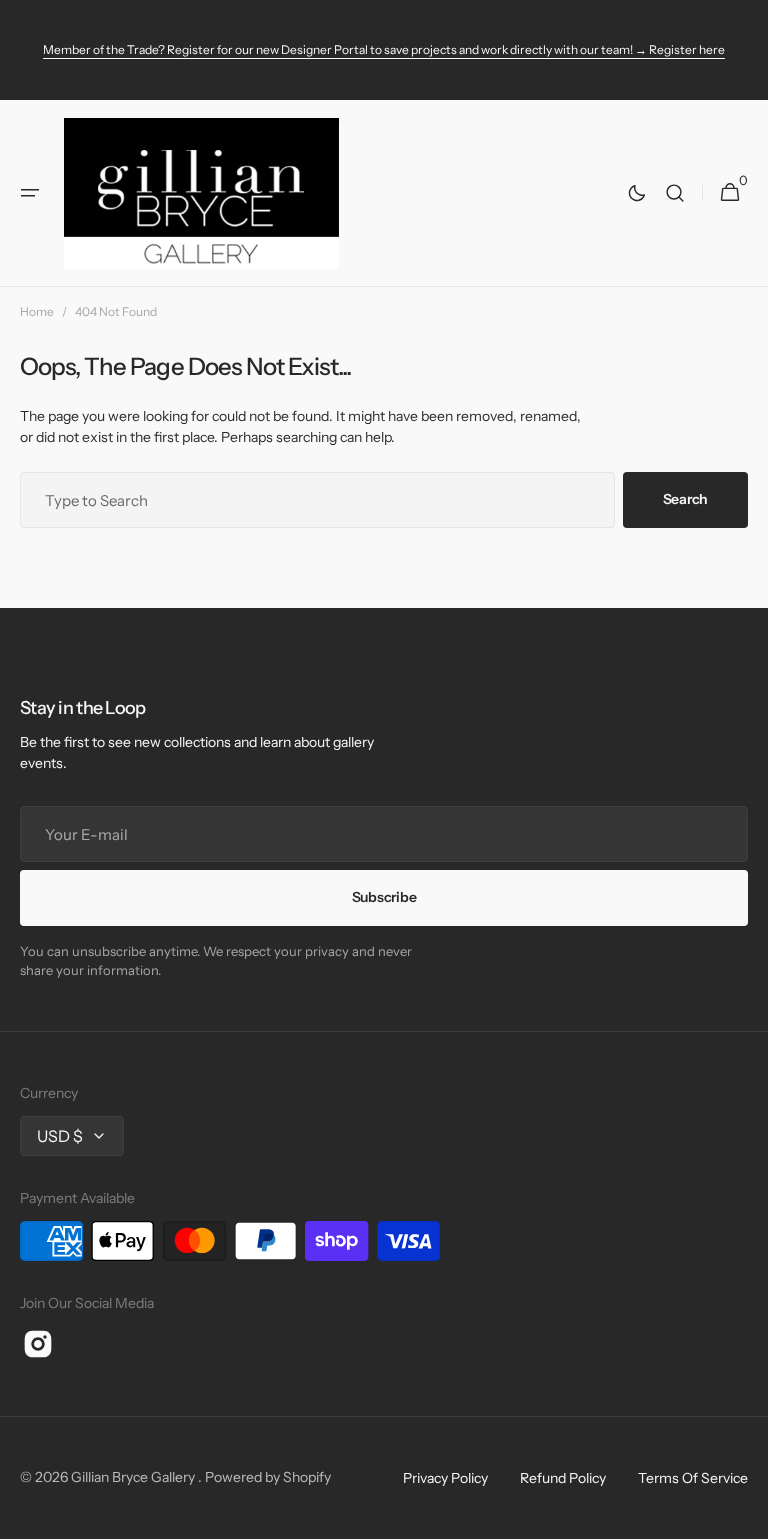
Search (685, 499)
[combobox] (317, 500)
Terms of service (693, 1478)
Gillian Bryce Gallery (134, 1477)
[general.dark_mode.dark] (637, 193)
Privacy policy (445, 1478)
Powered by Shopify (268, 1477)
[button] (30, 193)
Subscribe (384, 897)
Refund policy (563, 1478)
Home (37, 311)
